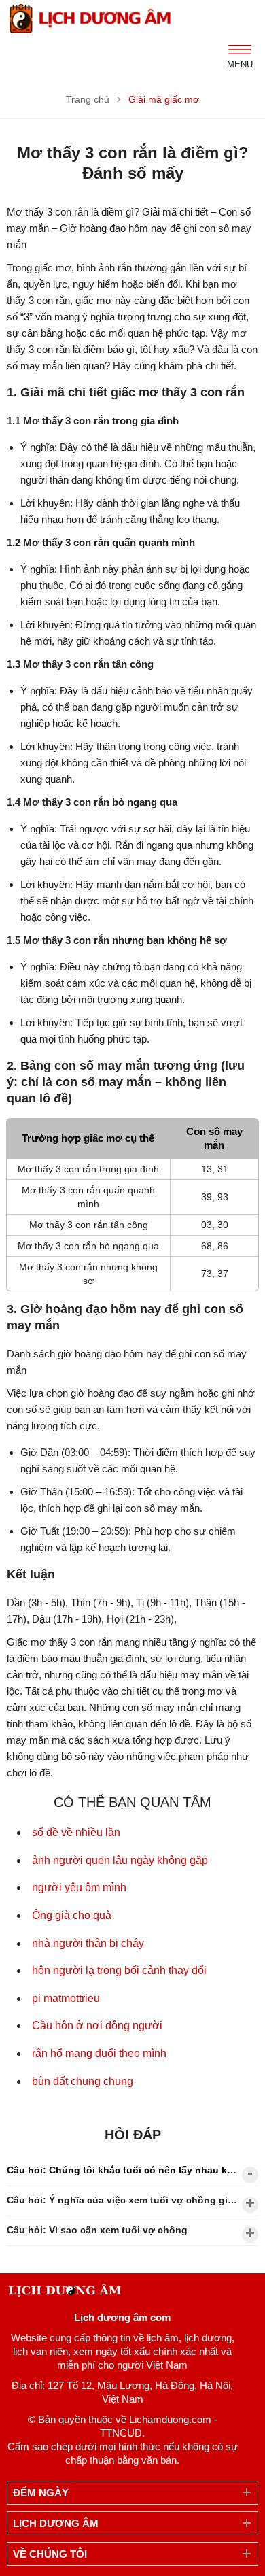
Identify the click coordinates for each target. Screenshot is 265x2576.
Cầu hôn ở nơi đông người (97, 2026)
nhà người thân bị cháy (88, 1943)
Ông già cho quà (72, 1915)
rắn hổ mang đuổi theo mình (99, 2053)
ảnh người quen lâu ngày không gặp (120, 1860)
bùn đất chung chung (83, 2081)
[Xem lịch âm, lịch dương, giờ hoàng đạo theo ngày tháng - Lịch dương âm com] (92, 19)
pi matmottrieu (66, 1998)
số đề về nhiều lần (76, 1832)
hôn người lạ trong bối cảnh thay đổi (119, 1970)
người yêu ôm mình (79, 1887)
